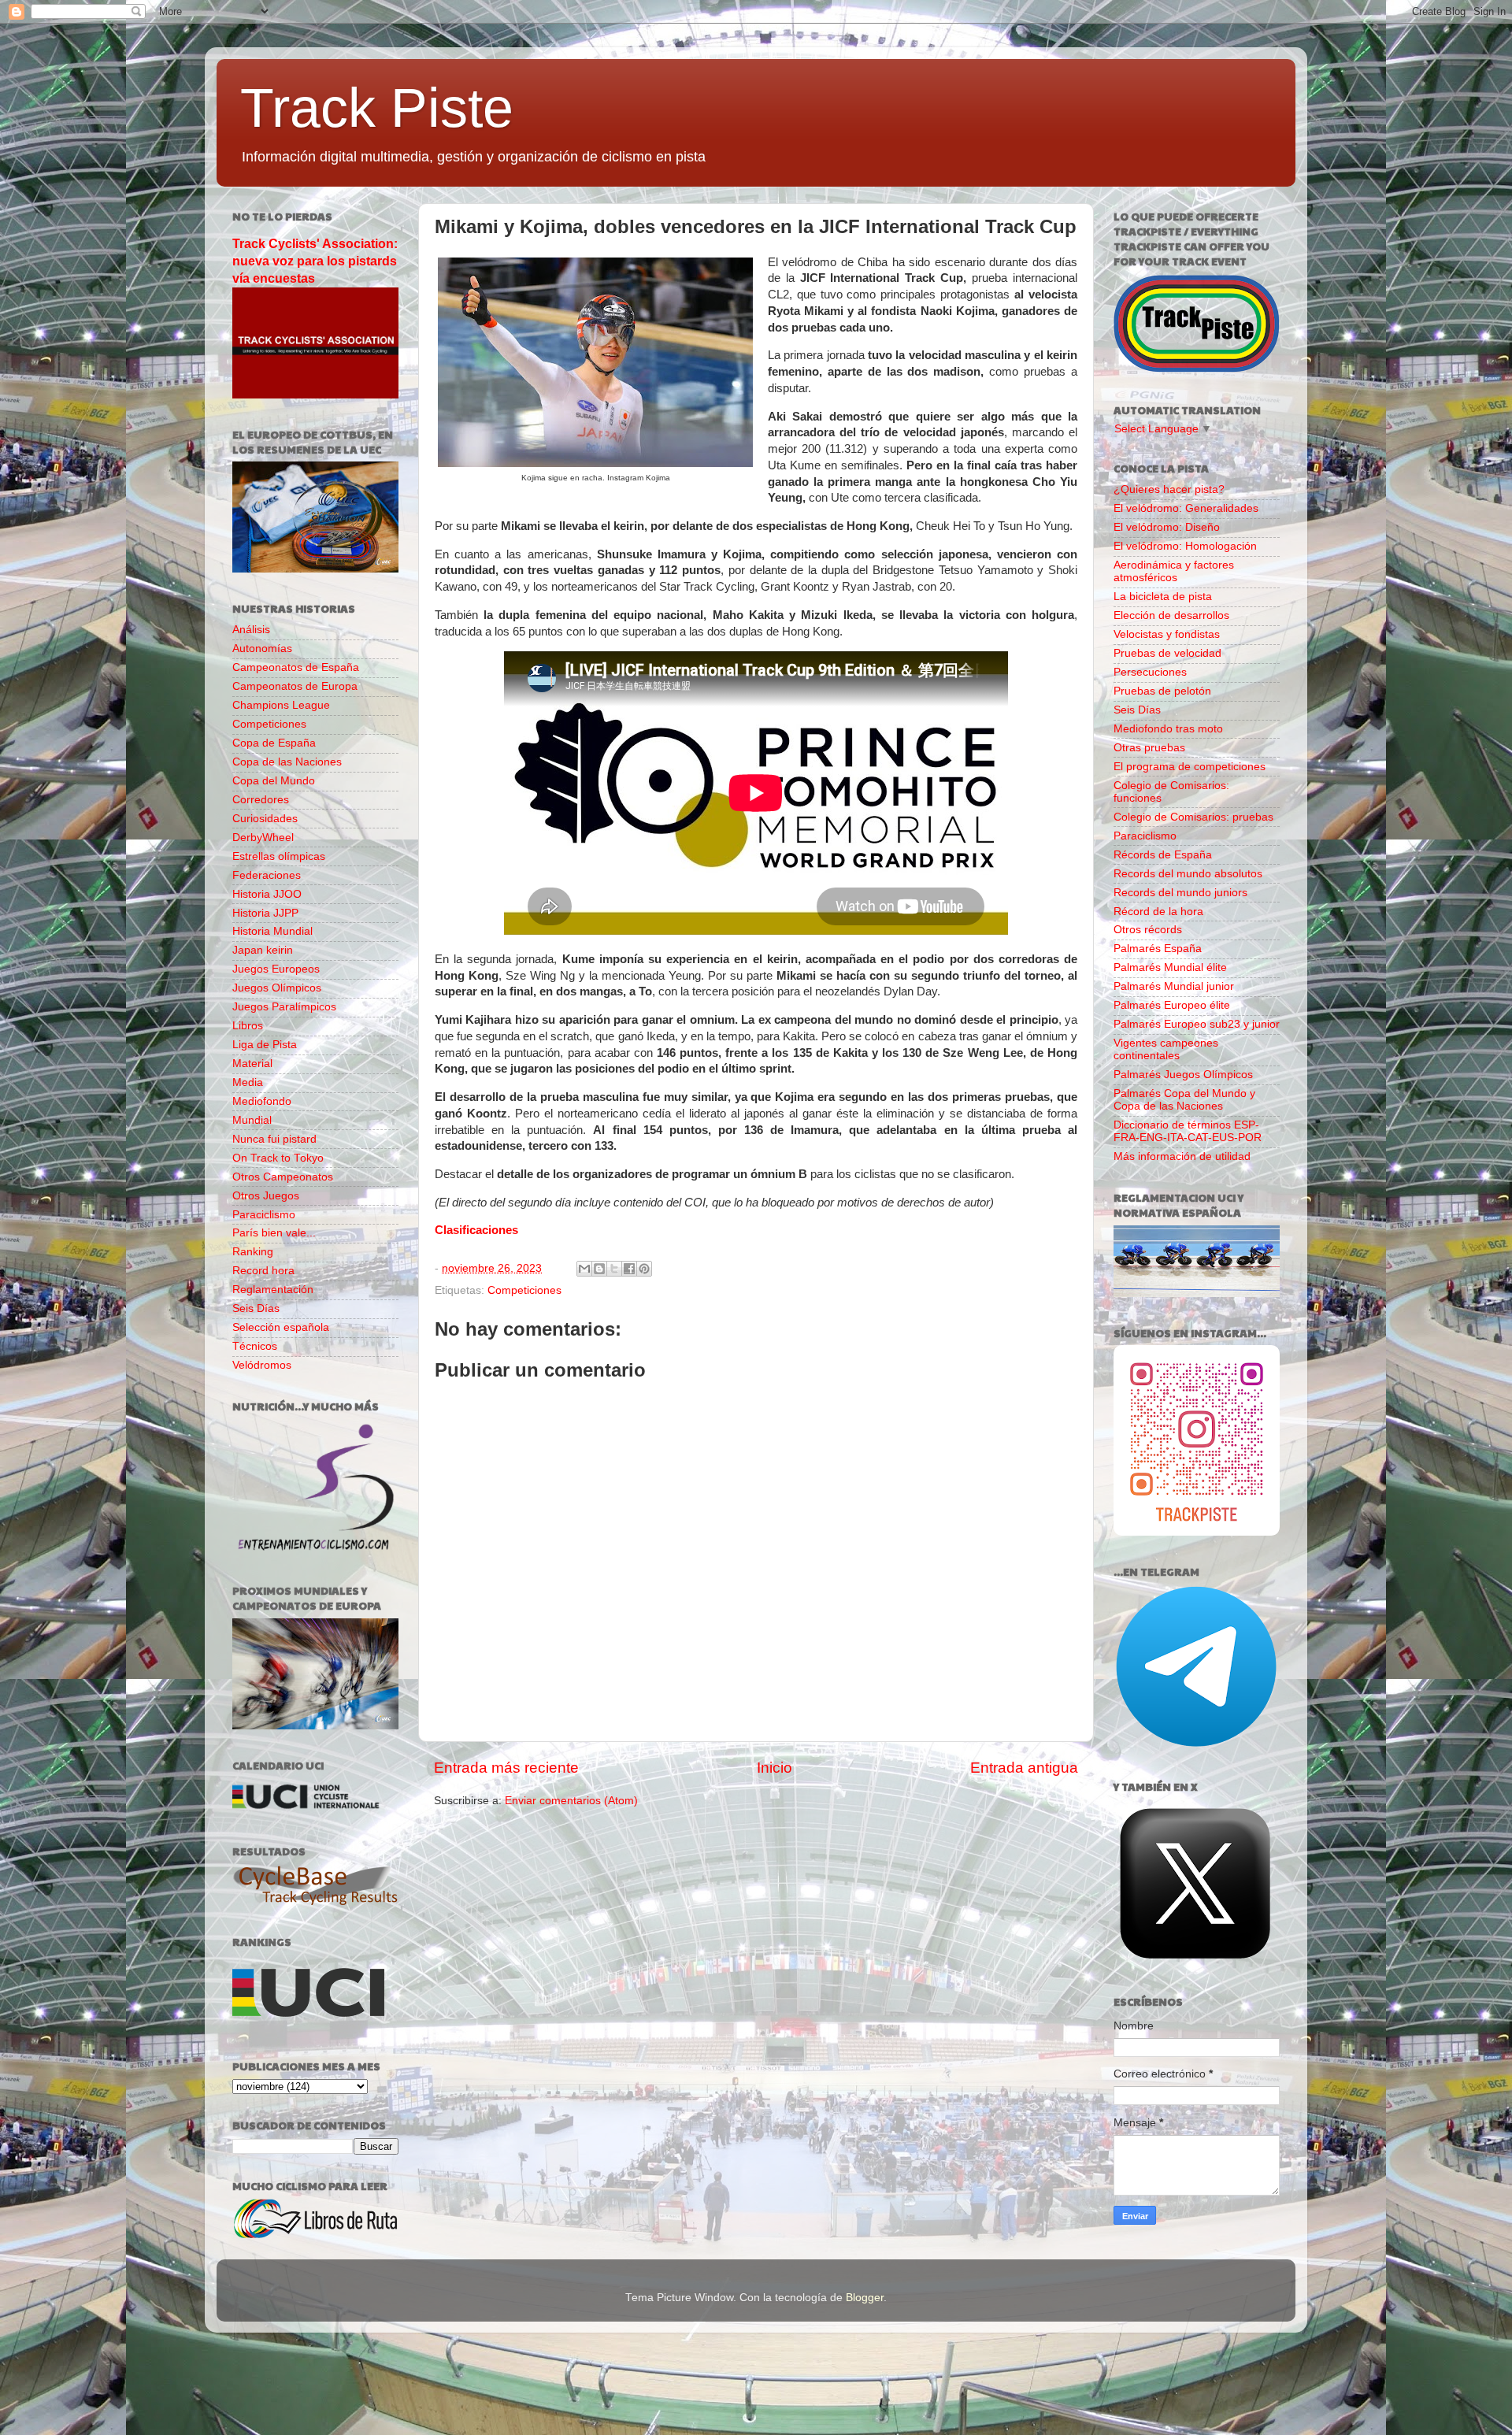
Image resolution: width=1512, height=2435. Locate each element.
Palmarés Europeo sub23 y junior (1197, 1024)
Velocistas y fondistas (1167, 634)
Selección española (281, 1327)
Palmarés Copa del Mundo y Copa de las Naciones (1184, 1100)
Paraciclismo (264, 1215)
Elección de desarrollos (1171, 615)
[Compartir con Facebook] (629, 1269)
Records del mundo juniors (1180, 893)
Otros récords (1148, 930)
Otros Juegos (266, 1196)
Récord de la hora (1158, 912)
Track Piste (377, 108)
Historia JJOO (267, 894)
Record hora (263, 1271)
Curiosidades (265, 819)
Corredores (261, 800)
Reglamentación (273, 1290)
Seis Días (256, 1308)
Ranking (253, 1252)
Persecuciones (1150, 672)
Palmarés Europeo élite (1172, 1005)
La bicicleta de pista (1163, 597)
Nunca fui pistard (274, 1139)
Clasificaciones (476, 1230)
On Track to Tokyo (278, 1158)
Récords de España (1163, 855)
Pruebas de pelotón (1162, 691)
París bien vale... (274, 1233)
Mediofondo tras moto (1168, 729)
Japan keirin (263, 950)
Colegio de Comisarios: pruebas (1193, 817)
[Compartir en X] (614, 1269)
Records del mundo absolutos (1188, 874)
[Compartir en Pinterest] (644, 1269)
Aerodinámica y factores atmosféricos (1174, 571)
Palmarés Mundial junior (1174, 986)
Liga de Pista (265, 1045)
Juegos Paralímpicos (284, 1007)
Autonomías (262, 649)
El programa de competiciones (1190, 767)
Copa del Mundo (274, 781)
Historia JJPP (265, 913)
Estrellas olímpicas (279, 856)
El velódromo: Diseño (1167, 527)
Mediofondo (262, 1101)
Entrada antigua (1024, 1768)
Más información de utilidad (1182, 1156)
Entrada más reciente (506, 1768)
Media (248, 1082)
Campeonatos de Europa (295, 686)
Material (252, 1064)
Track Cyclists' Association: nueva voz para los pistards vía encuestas (315, 261)
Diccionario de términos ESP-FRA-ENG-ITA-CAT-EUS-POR (1188, 1131)
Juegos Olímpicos (277, 988)
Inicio (775, 1768)
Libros (248, 1026)
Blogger (865, 2298)
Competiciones (524, 1290)
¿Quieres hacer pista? (1169, 489)
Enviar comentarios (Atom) (571, 1801)
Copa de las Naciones (287, 762)
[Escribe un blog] (599, 1269)
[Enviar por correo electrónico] (584, 1269)
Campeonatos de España (296, 667)
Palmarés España (1158, 949)
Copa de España (274, 743)
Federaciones (267, 875)
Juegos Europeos (276, 969)
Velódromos (262, 1365)
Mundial (252, 1120)
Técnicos (255, 1346)
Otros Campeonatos (283, 1177)
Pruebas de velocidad (1167, 653)
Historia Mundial (272, 931)
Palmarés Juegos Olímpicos (1183, 1075)
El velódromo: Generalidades (1186, 508)
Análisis (251, 630)
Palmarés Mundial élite (1170, 967)
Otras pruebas (1149, 748)
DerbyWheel (263, 838)
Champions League (281, 705)
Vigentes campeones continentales (1166, 1049)
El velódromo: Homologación (1185, 546)
